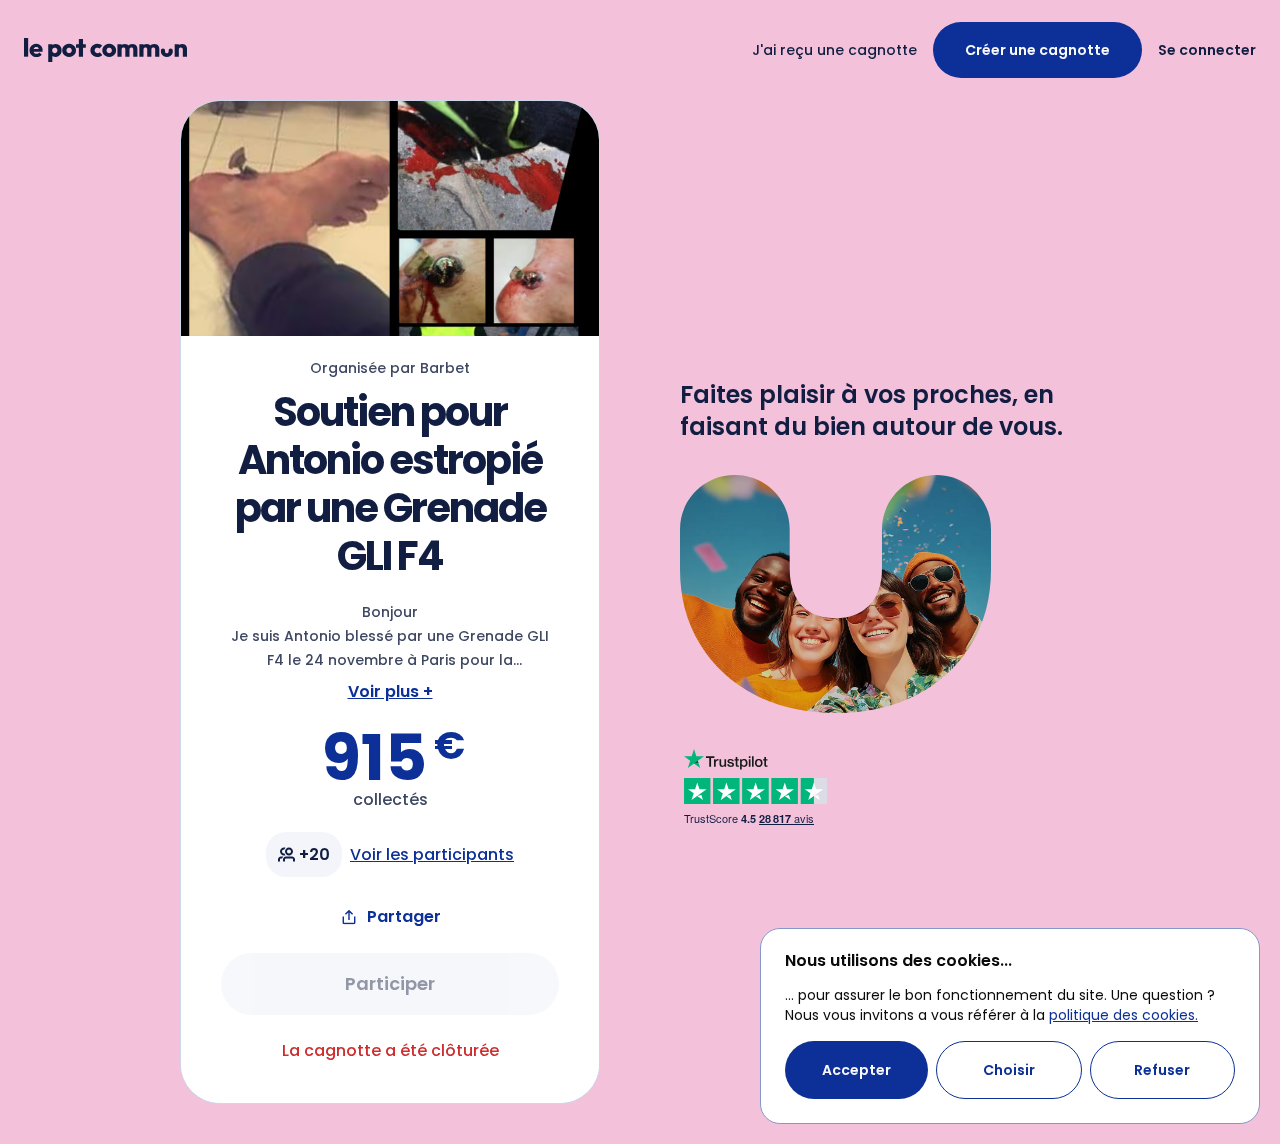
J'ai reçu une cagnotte (834, 50)
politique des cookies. (1123, 1015)
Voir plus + (390, 691)
